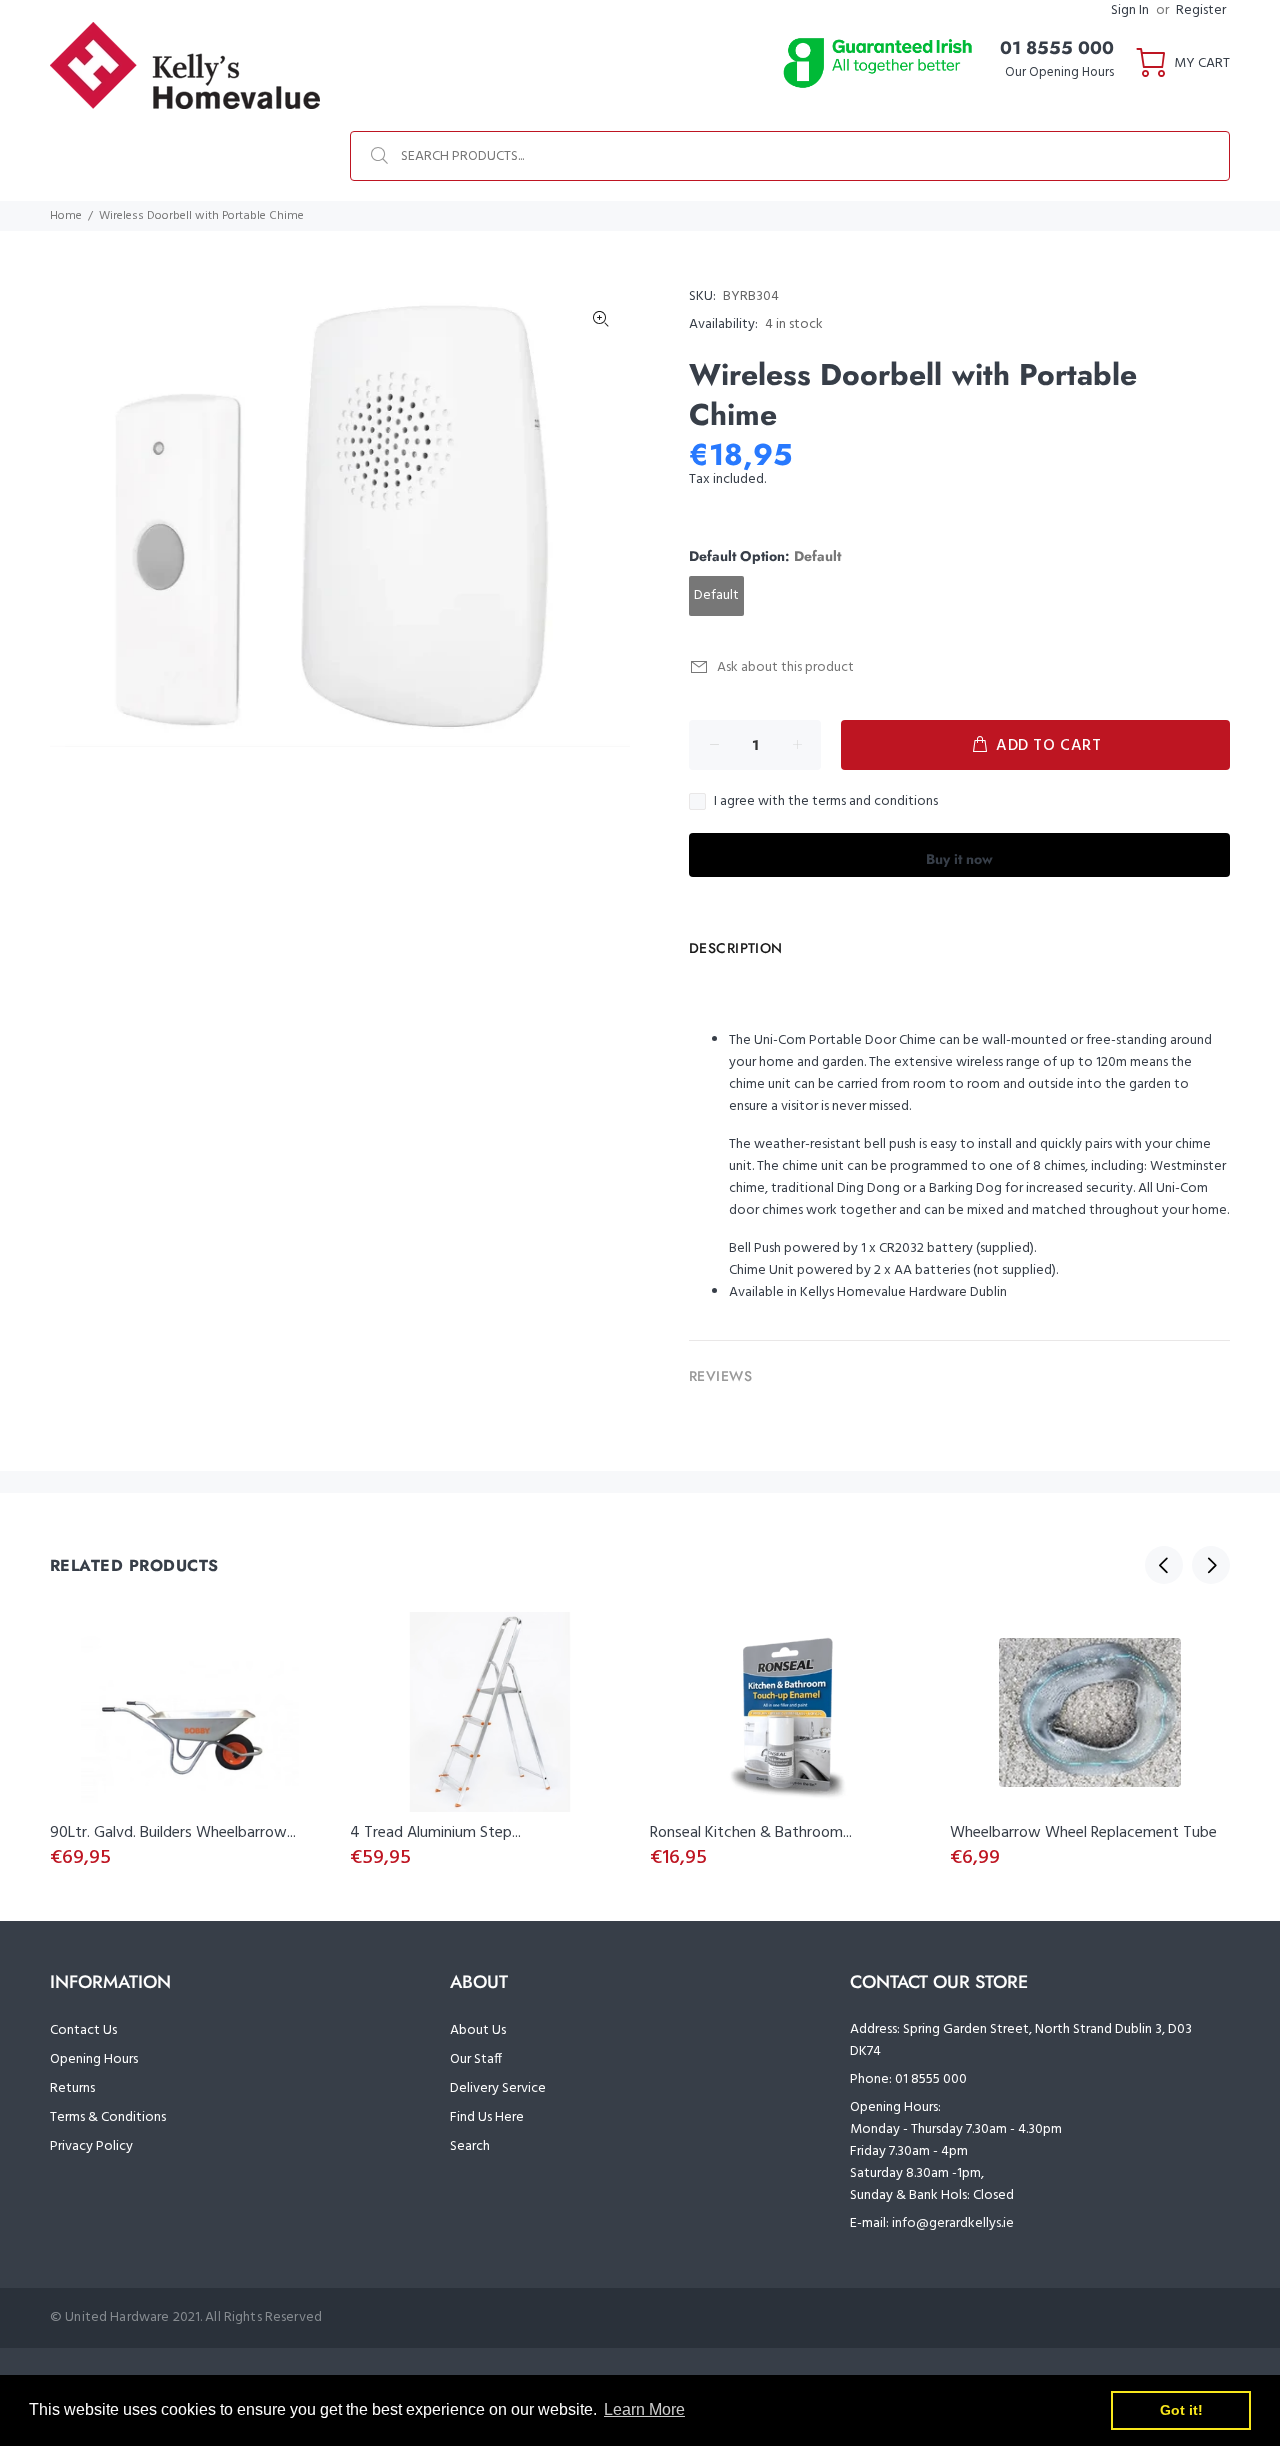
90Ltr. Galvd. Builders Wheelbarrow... (173, 1833)
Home (66, 216)
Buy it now (959, 859)
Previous (1164, 1565)
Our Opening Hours (1059, 72)
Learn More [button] (644, 2409)
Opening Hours (94, 2059)
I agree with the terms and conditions (826, 802)
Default (716, 595)
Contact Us (83, 2030)
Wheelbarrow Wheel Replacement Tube (1083, 1833)
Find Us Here (487, 2117)
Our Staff (476, 2059)
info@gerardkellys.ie (953, 2223)
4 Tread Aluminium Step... (435, 1833)
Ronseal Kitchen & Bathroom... (751, 1833)
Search (470, 2146)
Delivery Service (498, 2088)
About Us (478, 2030)
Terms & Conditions (108, 2117)
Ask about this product (785, 667)
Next (1211, 1565)
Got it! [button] (1181, 2410)
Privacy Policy (91, 2146)
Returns (72, 2088)
